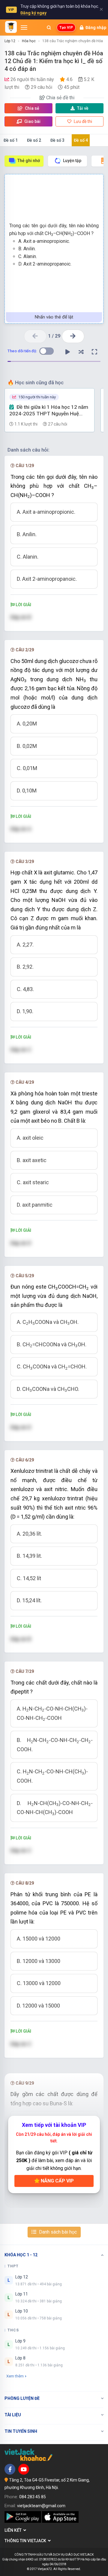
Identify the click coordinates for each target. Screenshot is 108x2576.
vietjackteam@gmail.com (41, 2506)
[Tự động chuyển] (67, 352)
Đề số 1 (11, 140)
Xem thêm (15, 2376)
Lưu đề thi (82, 121)
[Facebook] (10, 2469)
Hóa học (29, 41)
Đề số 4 (81, 140)
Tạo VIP (66, 28)
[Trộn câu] (81, 352)
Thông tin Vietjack (26, 2541)
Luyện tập (72, 161)
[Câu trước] (35, 336)
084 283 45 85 (33, 2497)
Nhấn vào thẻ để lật (54, 317)
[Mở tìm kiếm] (49, 28)
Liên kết (14, 2530)
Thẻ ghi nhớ (29, 161)
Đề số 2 (34, 140)
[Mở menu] (24, 28)
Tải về (83, 108)
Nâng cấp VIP (57, 2181)
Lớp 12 (10, 41)
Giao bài (32, 121)
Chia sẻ (32, 108)
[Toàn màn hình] (94, 352)
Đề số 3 (57, 140)
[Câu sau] (73, 336)
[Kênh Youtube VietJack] (24, 2469)
